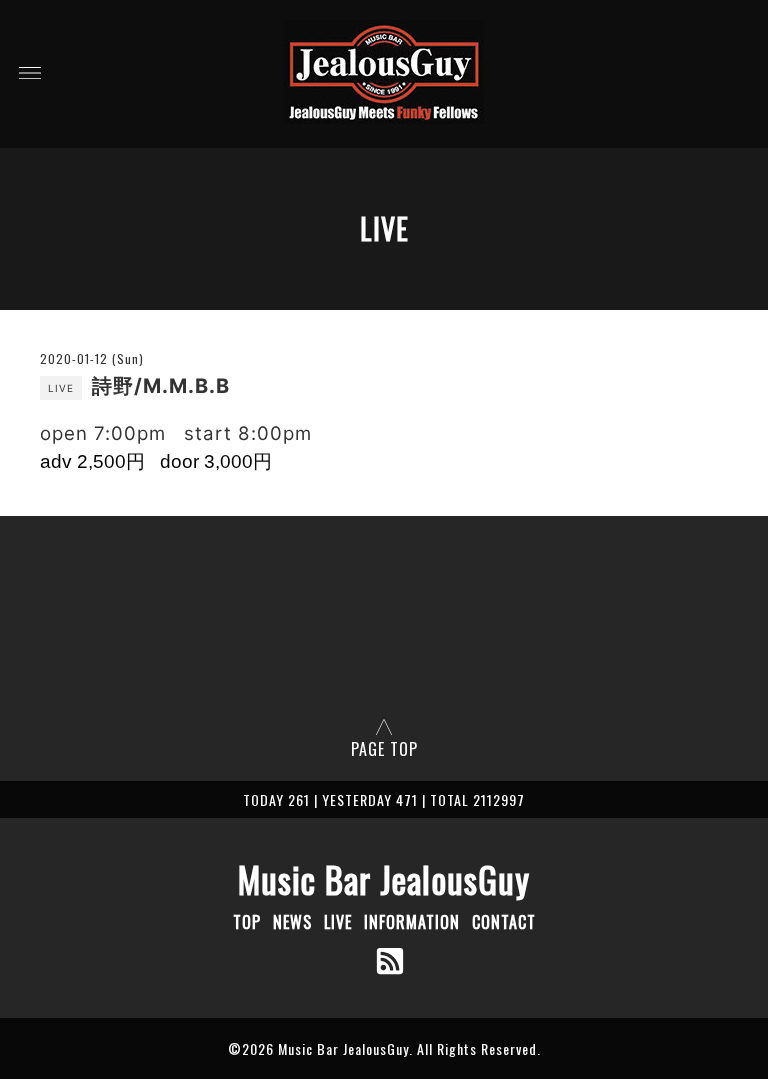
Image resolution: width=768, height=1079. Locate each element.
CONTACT (504, 922)
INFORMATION (412, 922)
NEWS (292, 922)
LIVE (338, 922)
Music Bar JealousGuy (384, 879)
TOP (247, 922)
